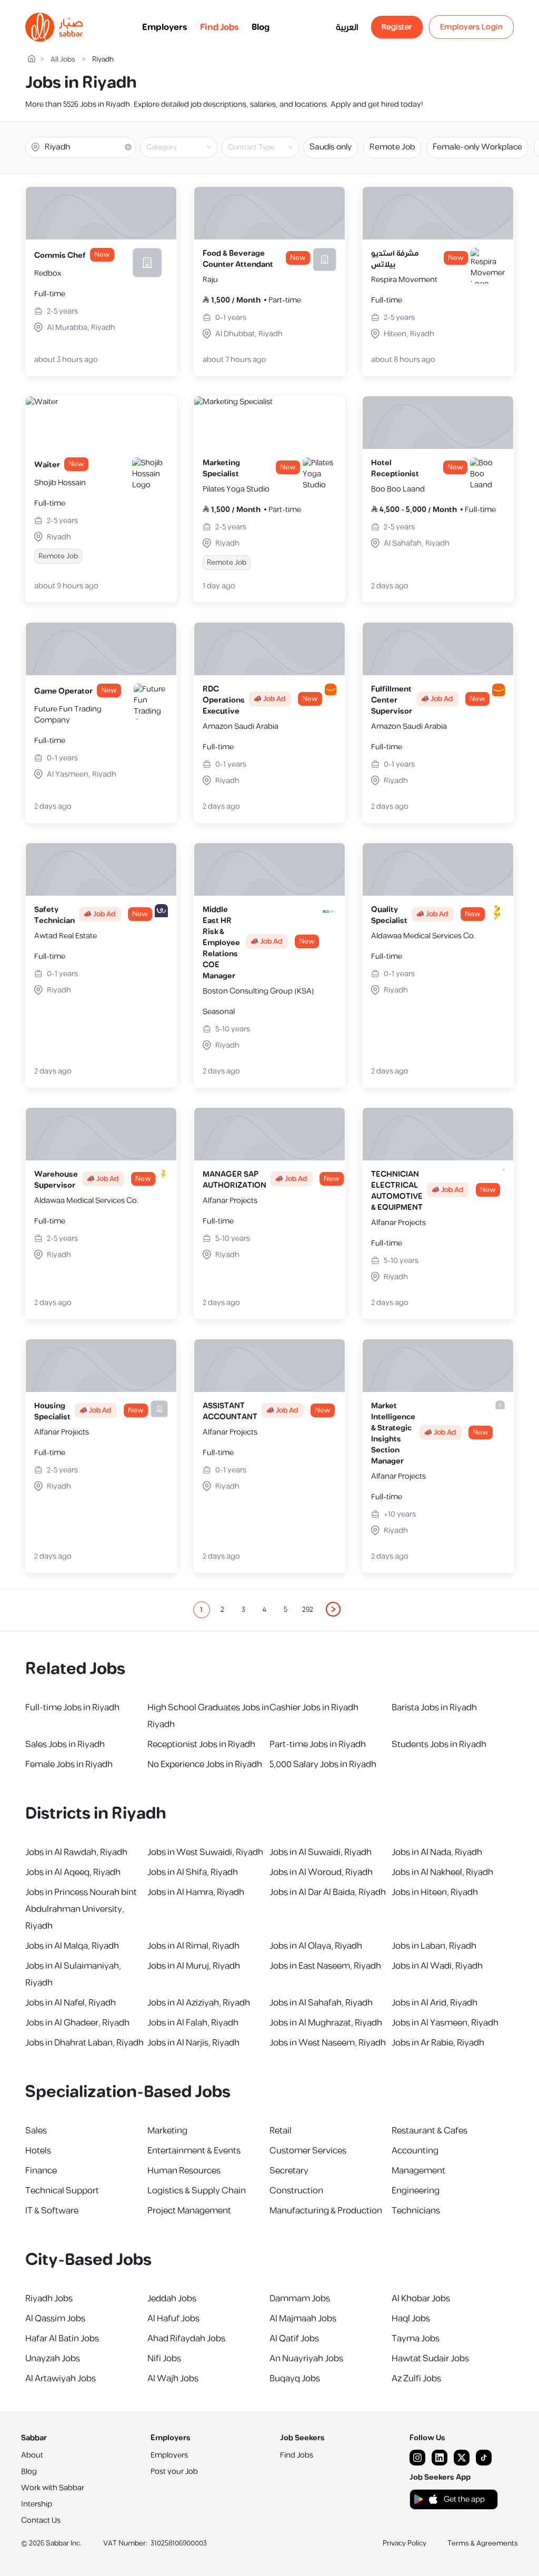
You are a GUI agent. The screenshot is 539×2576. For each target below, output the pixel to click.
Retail (281, 2131)
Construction (296, 2191)
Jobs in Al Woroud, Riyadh (321, 1872)
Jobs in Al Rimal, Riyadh (193, 1946)
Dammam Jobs (300, 2299)
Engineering (416, 2191)
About (32, 2455)
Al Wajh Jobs (173, 2379)
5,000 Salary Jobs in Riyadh (323, 1765)
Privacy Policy (405, 2543)
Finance (41, 2171)
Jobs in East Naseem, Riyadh (325, 1966)
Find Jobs (219, 27)
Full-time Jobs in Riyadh (72, 1708)
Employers (165, 27)
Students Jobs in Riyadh (439, 1745)
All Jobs (63, 60)
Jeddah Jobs (172, 2299)
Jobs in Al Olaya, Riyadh (316, 1946)
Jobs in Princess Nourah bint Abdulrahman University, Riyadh (81, 1909)
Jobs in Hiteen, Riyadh (435, 1892)
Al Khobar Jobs (421, 2299)
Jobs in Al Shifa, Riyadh (193, 1872)
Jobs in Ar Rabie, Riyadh (438, 2043)
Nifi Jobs (164, 2359)
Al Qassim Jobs (55, 2319)
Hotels (38, 2151)
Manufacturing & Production (326, 2211)
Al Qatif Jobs (294, 2339)
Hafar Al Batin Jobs (62, 2339)
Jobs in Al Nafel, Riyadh (71, 2003)
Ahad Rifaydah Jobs (186, 2339)
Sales (36, 2131)
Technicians (416, 2211)
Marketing (167, 2131)
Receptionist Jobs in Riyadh (201, 1745)
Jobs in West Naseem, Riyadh (328, 2043)
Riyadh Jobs (49, 2299)
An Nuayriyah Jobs (306, 2359)
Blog (261, 27)
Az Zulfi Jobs (416, 2379)
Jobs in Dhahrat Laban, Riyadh (84, 2043)
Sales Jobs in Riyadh (65, 1745)
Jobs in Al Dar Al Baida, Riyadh (328, 1892)
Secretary (289, 2171)
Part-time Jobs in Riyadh (318, 1745)
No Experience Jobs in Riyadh (205, 1765)
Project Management (189, 2211)
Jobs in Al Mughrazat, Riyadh (326, 2023)
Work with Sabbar (53, 2488)
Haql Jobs (411, 2319)
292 (308, 1610)
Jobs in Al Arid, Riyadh (435, 2003)
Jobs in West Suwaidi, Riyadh (205, 1852)
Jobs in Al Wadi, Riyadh (437, 1966)
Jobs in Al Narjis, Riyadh (193, 2043)
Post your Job (174, 2472)
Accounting (415, 2151)
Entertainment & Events (194, 2151)
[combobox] (187, 147)
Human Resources (184, 2171)
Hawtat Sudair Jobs (430, 2359)
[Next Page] (334, 1610)
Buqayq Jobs (295, 2379)
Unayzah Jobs (53, 2359)
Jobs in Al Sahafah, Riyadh (321, 2003)
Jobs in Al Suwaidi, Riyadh (321, 1852)
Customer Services (308, 2151)
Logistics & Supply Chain (197, 2191)
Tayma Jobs (416, 2339)
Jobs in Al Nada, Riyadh (437, 1852)
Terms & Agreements (483, 2543)
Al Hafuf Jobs (173, 2319)
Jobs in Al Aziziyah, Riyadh (199, 2003)
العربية (347, 27)
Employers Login (472, 27)
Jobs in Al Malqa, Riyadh (72, 1946)
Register (397, 27)
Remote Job (392, 147)
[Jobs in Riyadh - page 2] (334, 1609)
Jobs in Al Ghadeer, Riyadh (77, 2023)
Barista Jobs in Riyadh (434, 1708)
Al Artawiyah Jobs (61, 2379)
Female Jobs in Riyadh (69, 1765)
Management (418, 2171)
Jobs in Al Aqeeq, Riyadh (73, 1872)
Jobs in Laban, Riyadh (434, 1946)
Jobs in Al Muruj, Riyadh (194, 1966)
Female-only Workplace (477, 147)
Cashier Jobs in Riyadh (314, 1708)
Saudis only (331, 147)
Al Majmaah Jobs (303, 2319)
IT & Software (52, 2211)
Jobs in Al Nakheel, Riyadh (442, 1872)
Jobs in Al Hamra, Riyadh (196, 1892)
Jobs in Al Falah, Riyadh (193, 2023)
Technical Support (62, 2191)
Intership (37, 2504)
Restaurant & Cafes (430, 2131)
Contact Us (41, 2520)
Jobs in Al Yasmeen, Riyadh (445, 2023)
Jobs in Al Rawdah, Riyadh (76, 1852)
